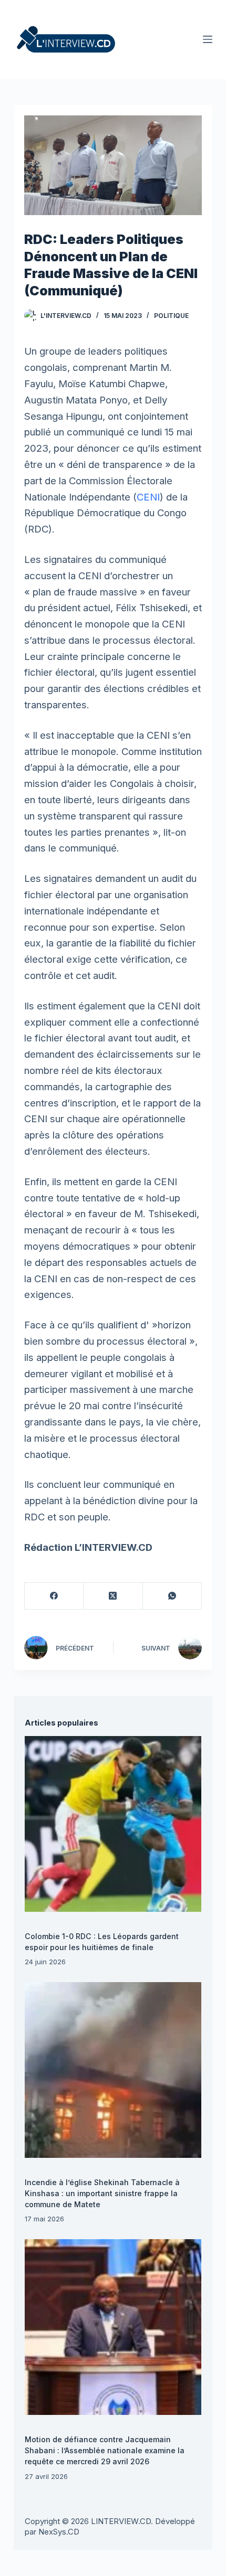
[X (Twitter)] (113, 1596)
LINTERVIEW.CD (121, 2521)
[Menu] (208, 39)
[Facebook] (54, 1596)
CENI (148, 497)
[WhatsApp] (172, 1596)
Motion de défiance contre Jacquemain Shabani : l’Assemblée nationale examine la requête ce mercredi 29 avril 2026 (105, 2450)
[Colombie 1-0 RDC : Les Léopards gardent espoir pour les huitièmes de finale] (113, 1824)
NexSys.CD (59, 2532)
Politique (171, 316)
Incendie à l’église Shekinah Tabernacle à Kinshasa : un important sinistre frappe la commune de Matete (102, 2193)
